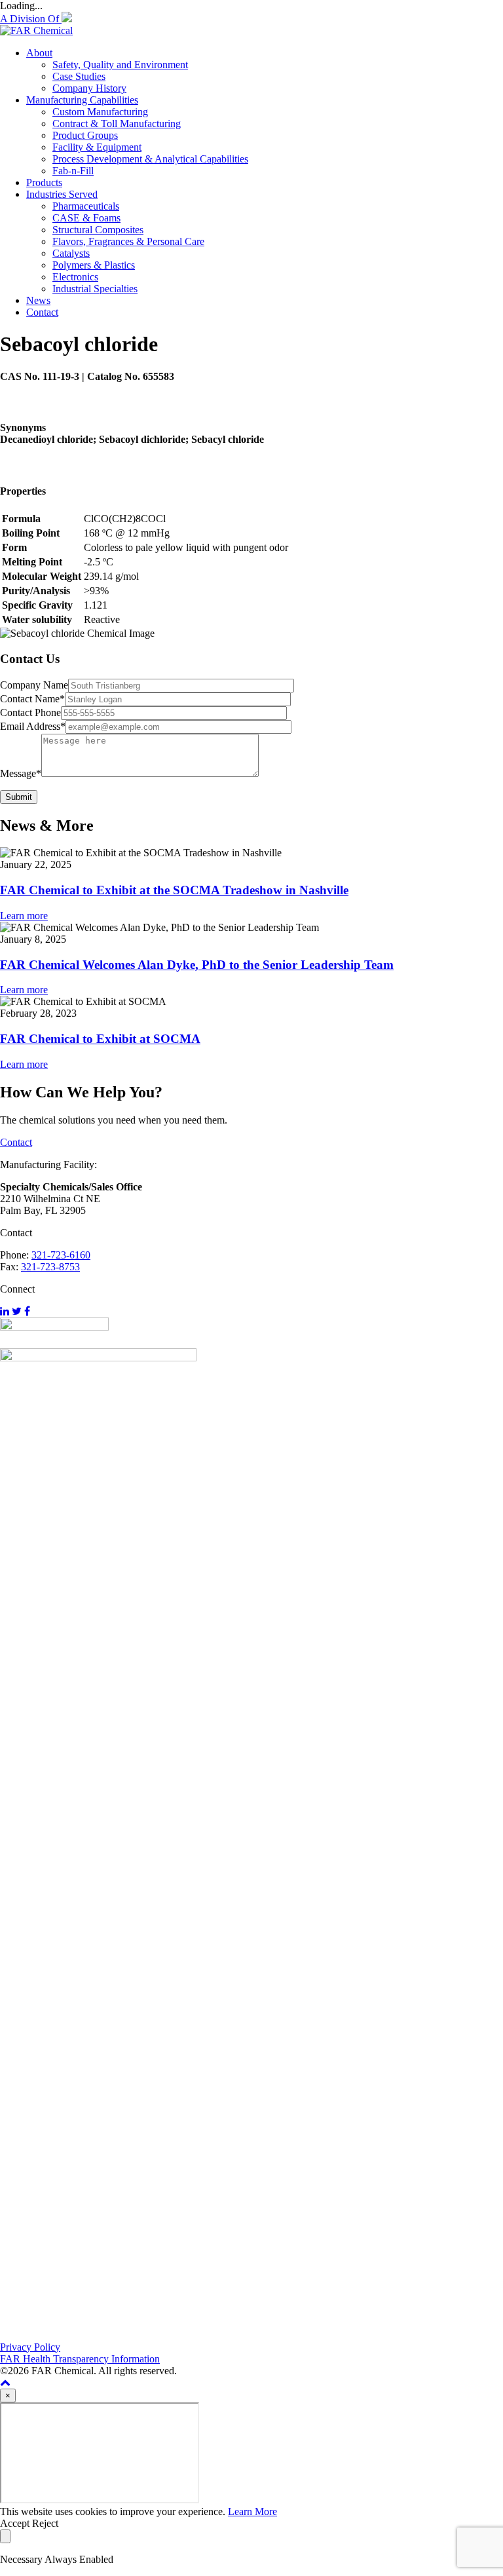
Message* (21, 773)
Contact (42, 312)
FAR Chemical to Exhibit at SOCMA (100, 1039)
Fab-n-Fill (73, 171)
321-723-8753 (50, 1267)
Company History (89, 88)
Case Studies (79, 76)
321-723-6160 (61, 1255)
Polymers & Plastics (94, 265)
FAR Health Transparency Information (80, 2359)
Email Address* (33, 726)
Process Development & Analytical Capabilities (150, 159)
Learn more (24, 916)
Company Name (34, 685)
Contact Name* (32, 699)
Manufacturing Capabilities (82, 100)
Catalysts (71, 253)
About (39, 53)
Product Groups (85, 135)
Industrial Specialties (95, 289)
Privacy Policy (30, 2347)
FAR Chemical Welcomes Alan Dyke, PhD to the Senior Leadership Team (197, 965)
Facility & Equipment (97, 147)
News (38, 300)
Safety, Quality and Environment (120, 65)
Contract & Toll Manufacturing (117, 123)
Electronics (75, 277)
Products (44, 182)
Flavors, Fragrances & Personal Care (128, 241)
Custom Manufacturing (100, 112)
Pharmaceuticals (86, 206)
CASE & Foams (86, 218)
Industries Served (62, 194)
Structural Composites (98, 230)
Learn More (252, 2511)
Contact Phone (30, 712)
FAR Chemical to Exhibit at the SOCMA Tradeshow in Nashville (174, 890)
